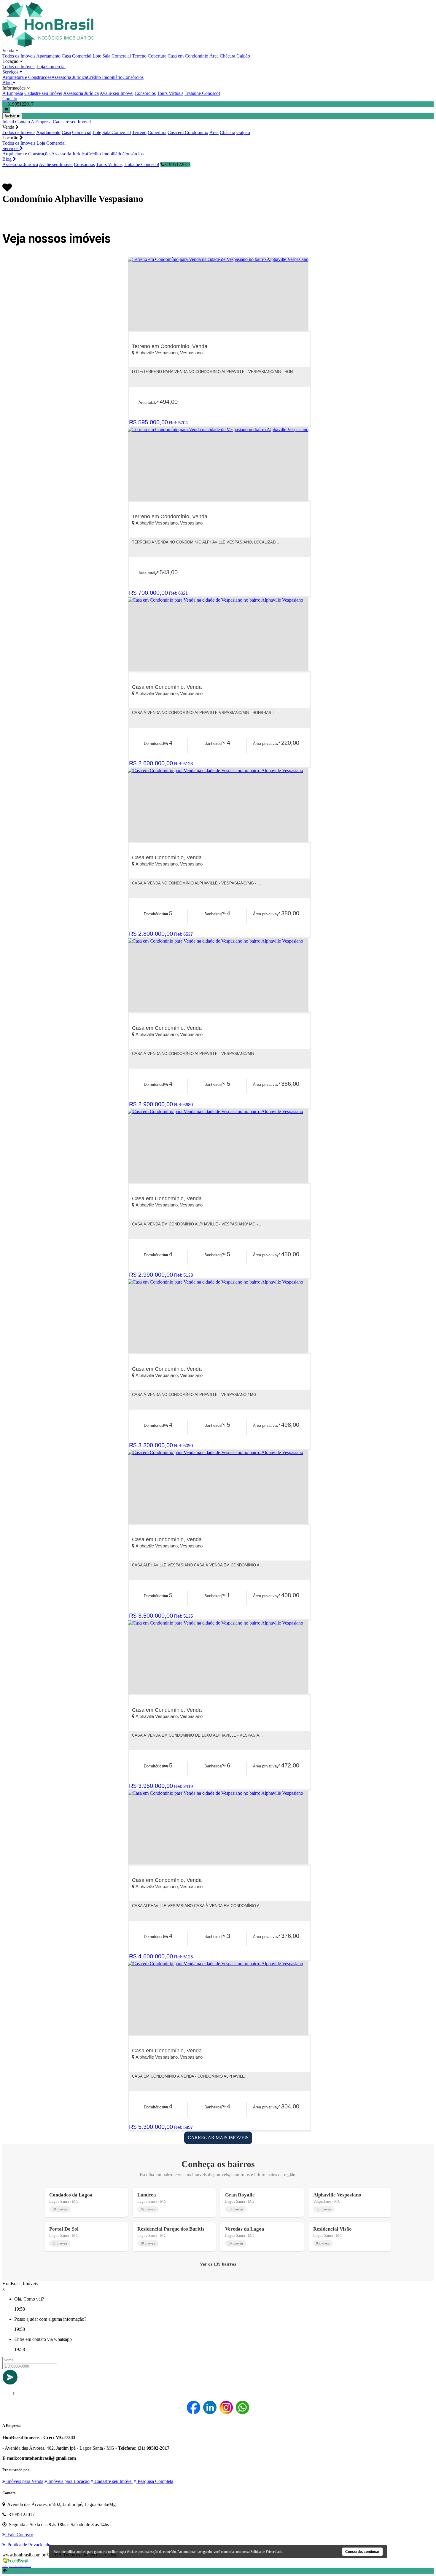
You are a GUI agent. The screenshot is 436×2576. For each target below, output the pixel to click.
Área (214, 56)
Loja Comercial (51, 67)
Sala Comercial (117, 56)
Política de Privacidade (266, 2552)
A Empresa (13, 93)
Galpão (243, 56)
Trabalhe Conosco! (202, 93)
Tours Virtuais (170, 93)
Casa (66, 56)
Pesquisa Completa (155, 2481)
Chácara (227, 56)
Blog (8, 83)
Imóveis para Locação (68, 2481)
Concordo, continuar (362, 2552)
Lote (97, 56)
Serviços (11, 72)
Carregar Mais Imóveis (218, 2138)
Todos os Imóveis (19, 56)
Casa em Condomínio (188, 56)
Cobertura (157, 56)
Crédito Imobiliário (105, 77)
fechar (11, 116)
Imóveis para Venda (24, 2481)
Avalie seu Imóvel (117, 93)
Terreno (139, 56)
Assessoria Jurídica (69, 77)
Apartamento (48, 56)
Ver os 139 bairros (218, 2264)
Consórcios (133, 77)
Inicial (8, 122)
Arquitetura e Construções (27, 77)
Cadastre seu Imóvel (43, 93)
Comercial (82, 56)
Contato (10, 99)
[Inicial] (48, 45)
